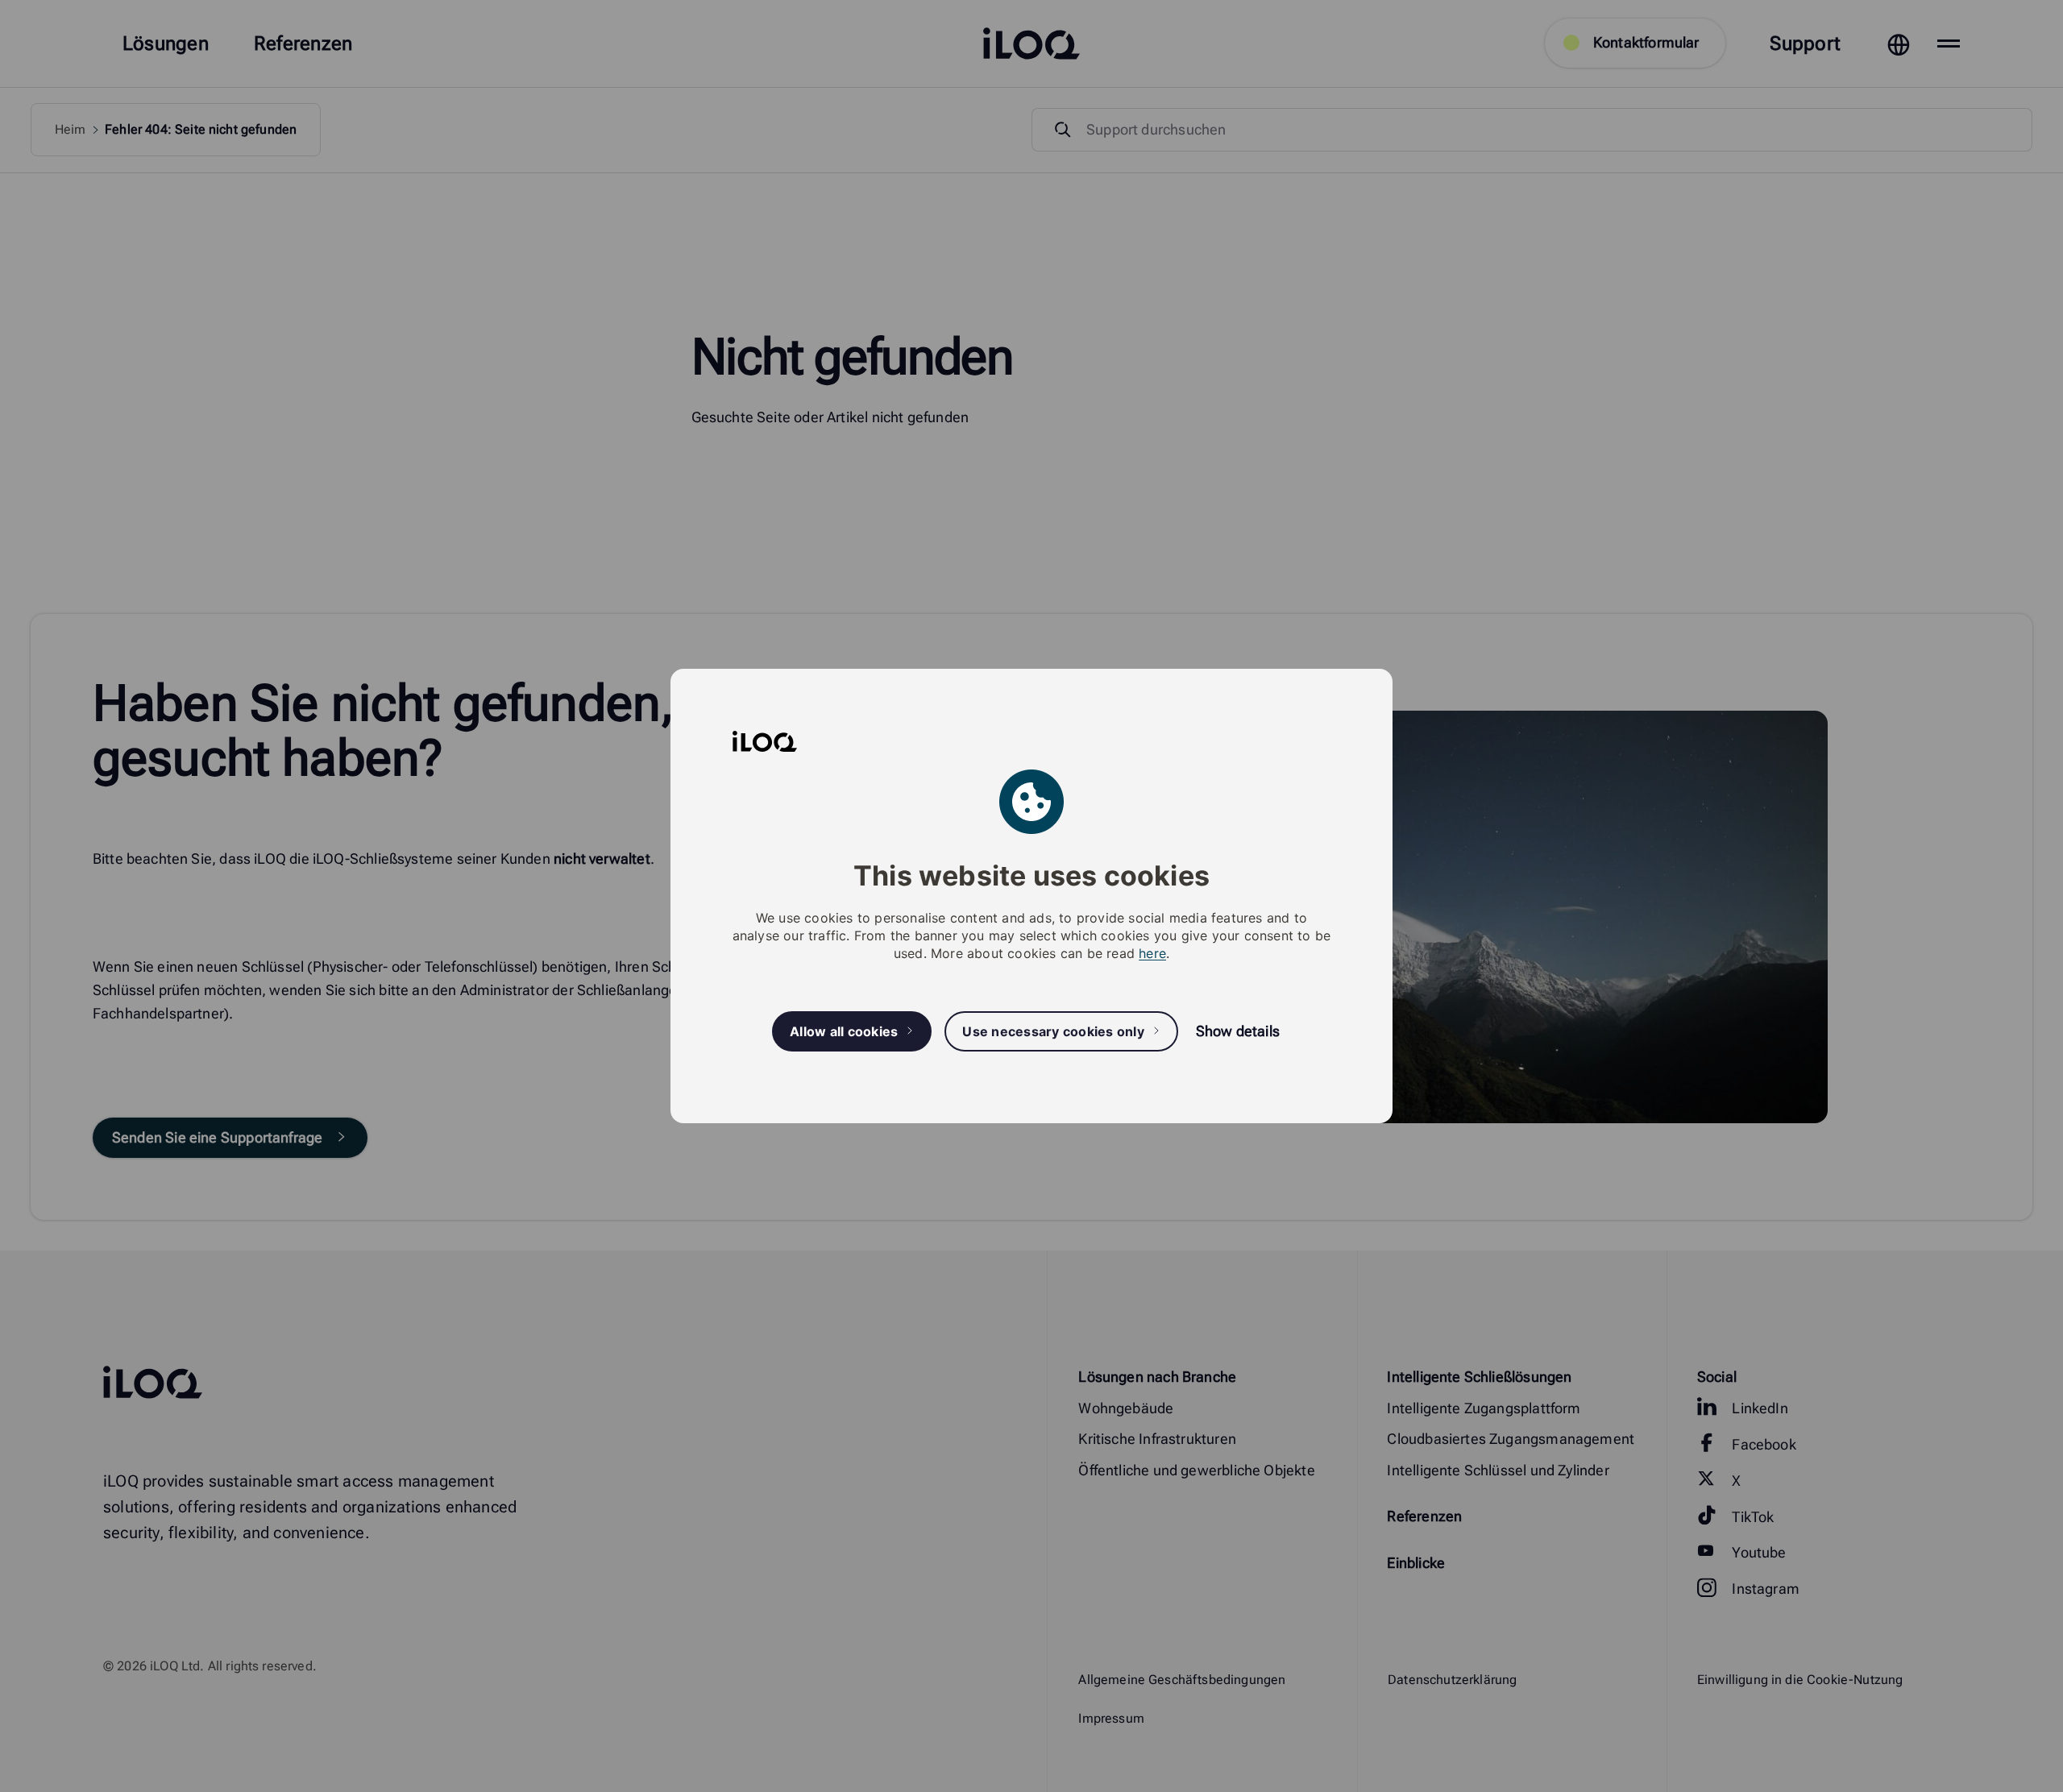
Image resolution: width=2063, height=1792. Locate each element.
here (1152, 953)
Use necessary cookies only (1053, 1031)
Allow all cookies (844, 1031)
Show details (1238, 1031)
